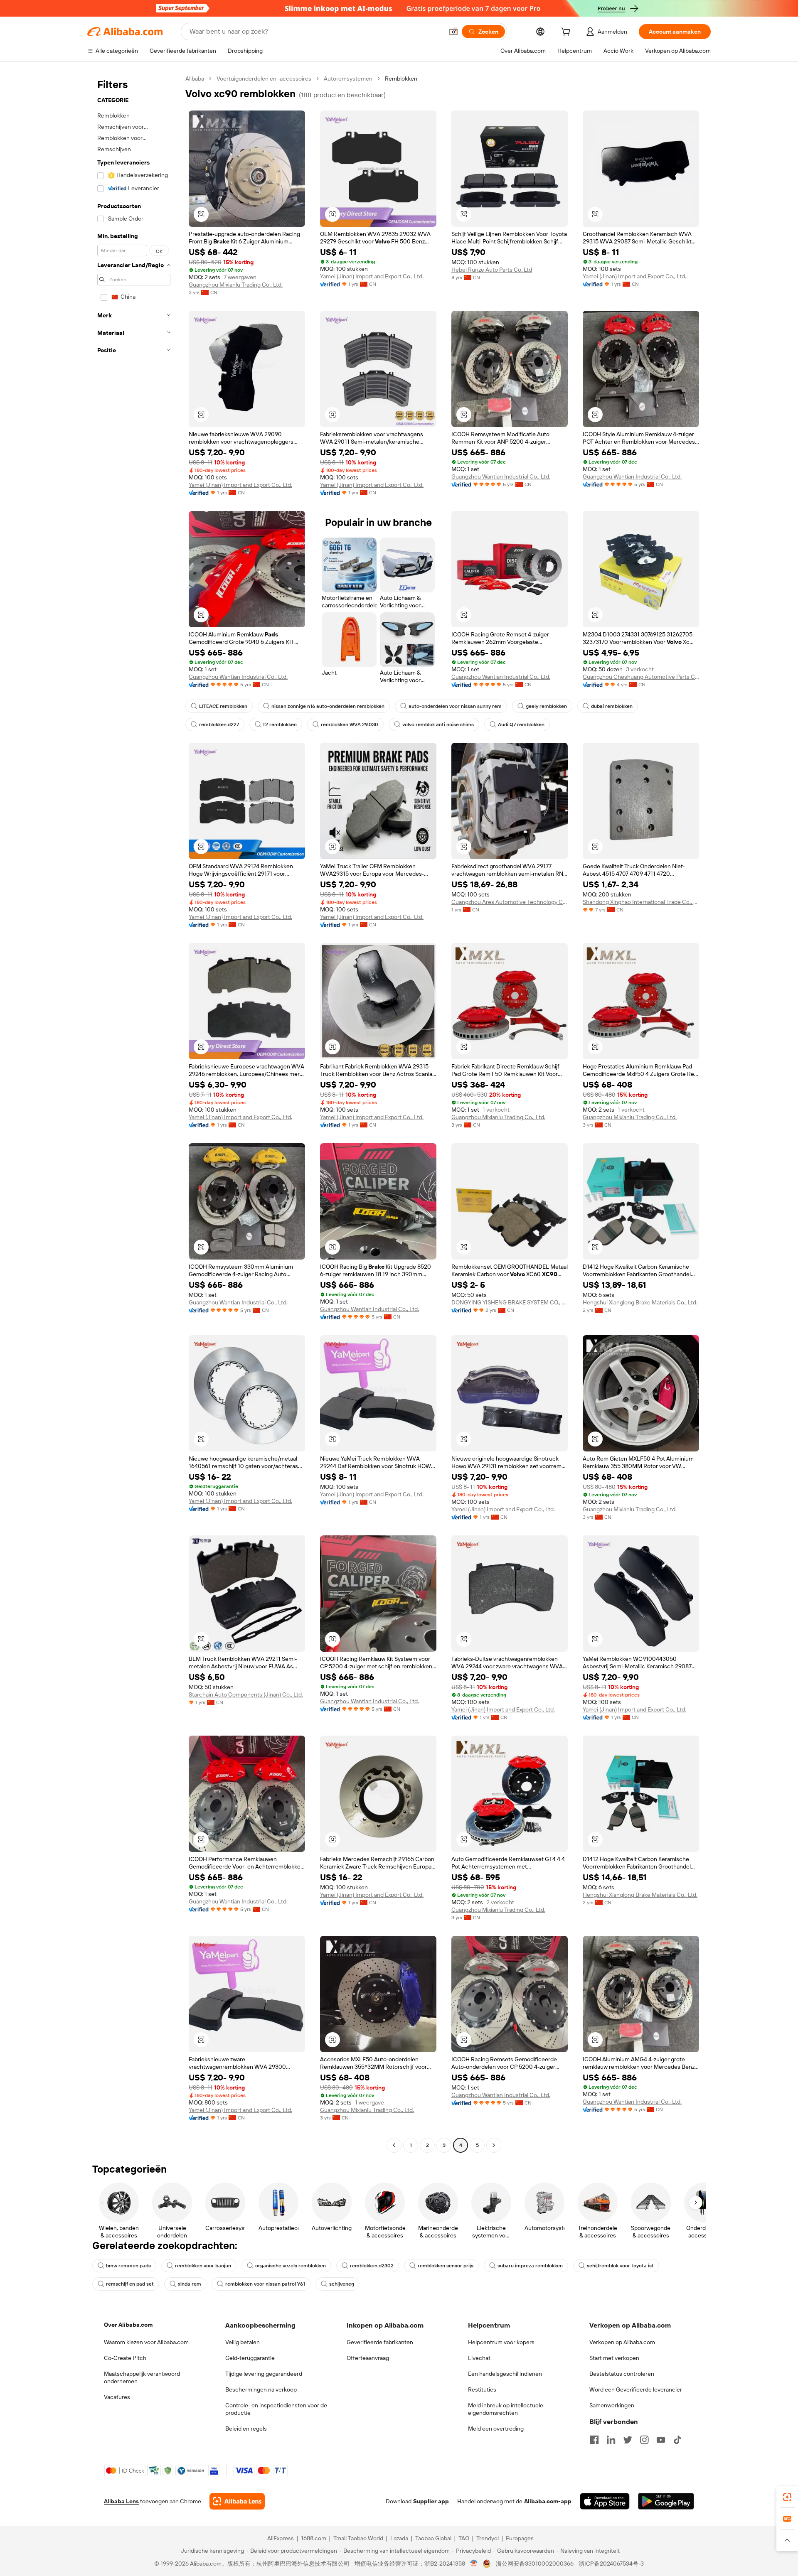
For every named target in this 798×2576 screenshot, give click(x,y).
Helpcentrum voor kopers (501, 2342)
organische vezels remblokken (291, 2266)
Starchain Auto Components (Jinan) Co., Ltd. (246, 1694)
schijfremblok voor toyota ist (620, 2266)
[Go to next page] (494, 2145)
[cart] (567, 33)
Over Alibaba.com (128, 2325)
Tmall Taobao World (358, 2538)
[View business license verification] (474, 2564)
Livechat (479, 2358)
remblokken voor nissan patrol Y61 (265, 2284)
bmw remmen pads (128, 2266)
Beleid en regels (246, 2429)
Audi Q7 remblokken (521, 724)
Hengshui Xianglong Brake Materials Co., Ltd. (640, 1302)
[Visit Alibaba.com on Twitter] (628, 2440)
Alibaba (195, 79)
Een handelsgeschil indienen (505, 2374)
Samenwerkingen (612, 2405)
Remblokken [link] (401, 79)
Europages (520, 2538)
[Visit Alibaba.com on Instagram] (644, 2440)
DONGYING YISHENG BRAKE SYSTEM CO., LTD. (510, 1302)
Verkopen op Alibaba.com (622, 2342)
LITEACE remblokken (223, 706)
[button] (453, 32)
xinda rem (190, 2284)
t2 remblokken (280, 724)
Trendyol (488, 2538)
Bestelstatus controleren (622, 2374)
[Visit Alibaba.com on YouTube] (661, 2440)
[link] (787, 2497)
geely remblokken (546, 706)
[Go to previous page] (394, 2145)
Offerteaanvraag (368, 2358)
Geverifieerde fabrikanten (380, 2342)
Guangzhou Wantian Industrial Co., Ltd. (501, 476)
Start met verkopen (614, 2358)
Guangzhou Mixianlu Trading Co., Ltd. (236, 285)
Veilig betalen (243, 2342)
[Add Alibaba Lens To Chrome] (237, 2501)
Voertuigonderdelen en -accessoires (264, 79)
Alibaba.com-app (548, 2501)
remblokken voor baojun (203, 2266)
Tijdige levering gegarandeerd (264, 2374)
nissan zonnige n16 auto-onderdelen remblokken (328, 706)
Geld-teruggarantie (250, 2358)
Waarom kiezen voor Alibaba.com (146, 2342)
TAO (464, 2538)
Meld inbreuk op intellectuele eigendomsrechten (506, 2409)
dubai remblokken (612, 706)
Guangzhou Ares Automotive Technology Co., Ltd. (510, 902)
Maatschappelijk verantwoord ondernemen (142, 2377)
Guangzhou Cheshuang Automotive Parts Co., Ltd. (641, 677)
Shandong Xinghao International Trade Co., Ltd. (641, 902)
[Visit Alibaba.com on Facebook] (594, 2440)
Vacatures (117, 2397)
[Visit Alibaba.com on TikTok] (677, 2440)
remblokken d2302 (372, 2266)
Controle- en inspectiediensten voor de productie (276, 2409)
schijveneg (342, 2284)
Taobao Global (433, 2538)
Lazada (399, 2538)
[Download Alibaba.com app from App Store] (605, 2501)
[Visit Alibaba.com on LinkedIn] (611, 2440)
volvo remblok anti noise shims (438, 724)
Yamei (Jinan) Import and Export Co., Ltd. (372, 276)
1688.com (314, 2538)
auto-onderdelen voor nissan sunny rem (455, 706)
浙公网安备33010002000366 (535, 2564)
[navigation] (134, 1113)
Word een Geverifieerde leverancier (636, 2389)
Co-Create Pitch (125, 2358)
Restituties (482, 2389)
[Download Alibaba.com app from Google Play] (666, 2501)
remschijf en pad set (130, 2284)
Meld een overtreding (496, 2429)
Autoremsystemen (348, 79)
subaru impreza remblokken (530, 2266)
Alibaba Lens (121, 2501)
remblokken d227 (219, 724)
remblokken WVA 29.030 (350, 724)
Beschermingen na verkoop (261, 2389)
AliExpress (281, 2538)
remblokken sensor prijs (446, 2266)
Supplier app (431, 2501)
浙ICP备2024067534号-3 (611, 2564)
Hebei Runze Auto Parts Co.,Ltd (492, 270)
